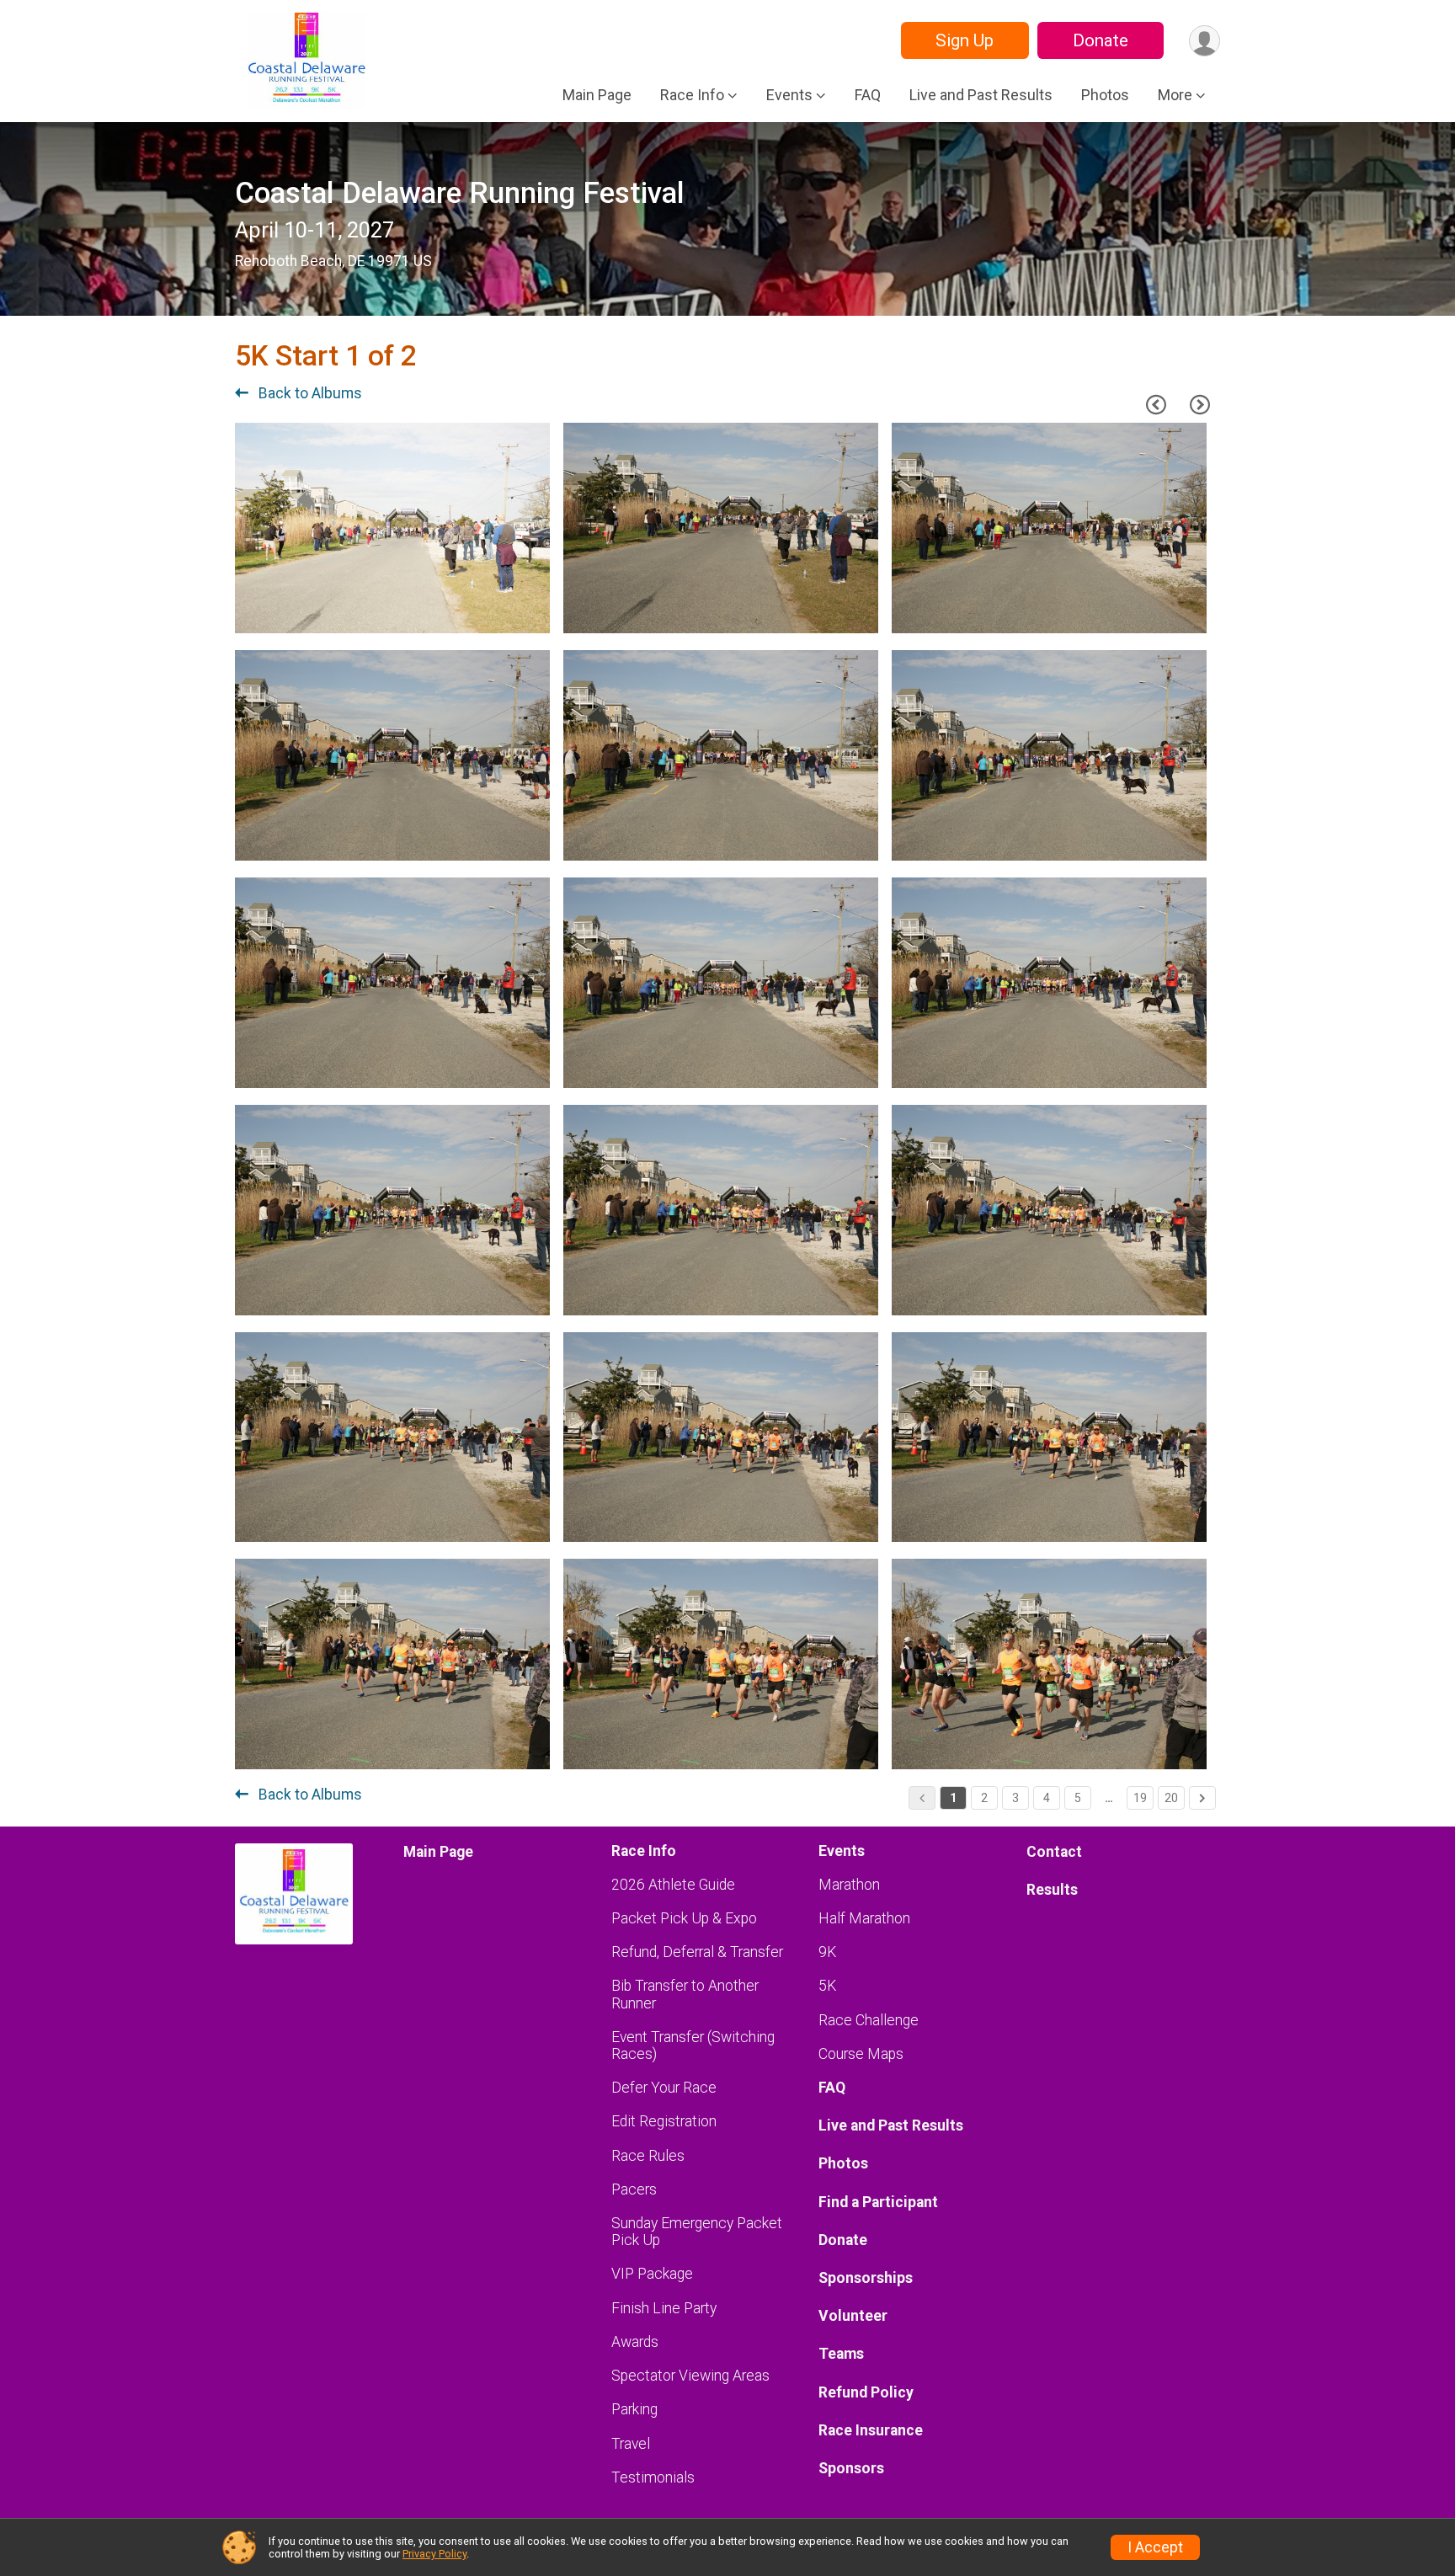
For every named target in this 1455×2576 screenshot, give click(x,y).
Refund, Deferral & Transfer (697, 1952)
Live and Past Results (981, 95)
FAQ (868, 95)
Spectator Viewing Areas (690, 2376)
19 (1140, 1798)
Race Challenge (869, 2020)
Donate (1101, 40)
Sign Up (965, 40)
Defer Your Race (664, 2088)
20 (1171, 1798)
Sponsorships (866, 2278)
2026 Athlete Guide (673, 1885)
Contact (1054, 1852)
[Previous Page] (1156, 405)
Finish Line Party (664, 2308)
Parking (634, 2409)
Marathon (849, 1885)
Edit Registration (664, 2121)
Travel (631, 2444)
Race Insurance (871, 2430)
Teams (841, 2354)
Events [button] (789, 95)
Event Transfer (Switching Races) (693, 2045)
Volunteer (853, 2316)
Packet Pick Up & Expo (684, 1918)
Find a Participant (878, 2202)
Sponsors (851, 2468)
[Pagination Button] (1202, 1798)
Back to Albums (309, 393)
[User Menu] (1205, 41)
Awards (635, 2342)
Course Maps (861, 2054)
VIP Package (652, 2274)
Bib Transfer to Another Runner (685, 1994)
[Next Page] (1200, 405)
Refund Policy (866, 2392)
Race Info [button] (692, 95)
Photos (1105, 95)
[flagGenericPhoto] (489, 612)
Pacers (634, 2189)
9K (827, 1952)
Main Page (597, 95)
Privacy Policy (434, 2554)
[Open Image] (392, 528)
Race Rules (648, 2156)
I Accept (1155, 2547)
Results (1052, 1890)
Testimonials (653, 2477)
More (1175, 95)
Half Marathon (864, 1918)
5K (827, 1986)
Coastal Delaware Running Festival (460, 193)
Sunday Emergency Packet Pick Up (697, 2232)
